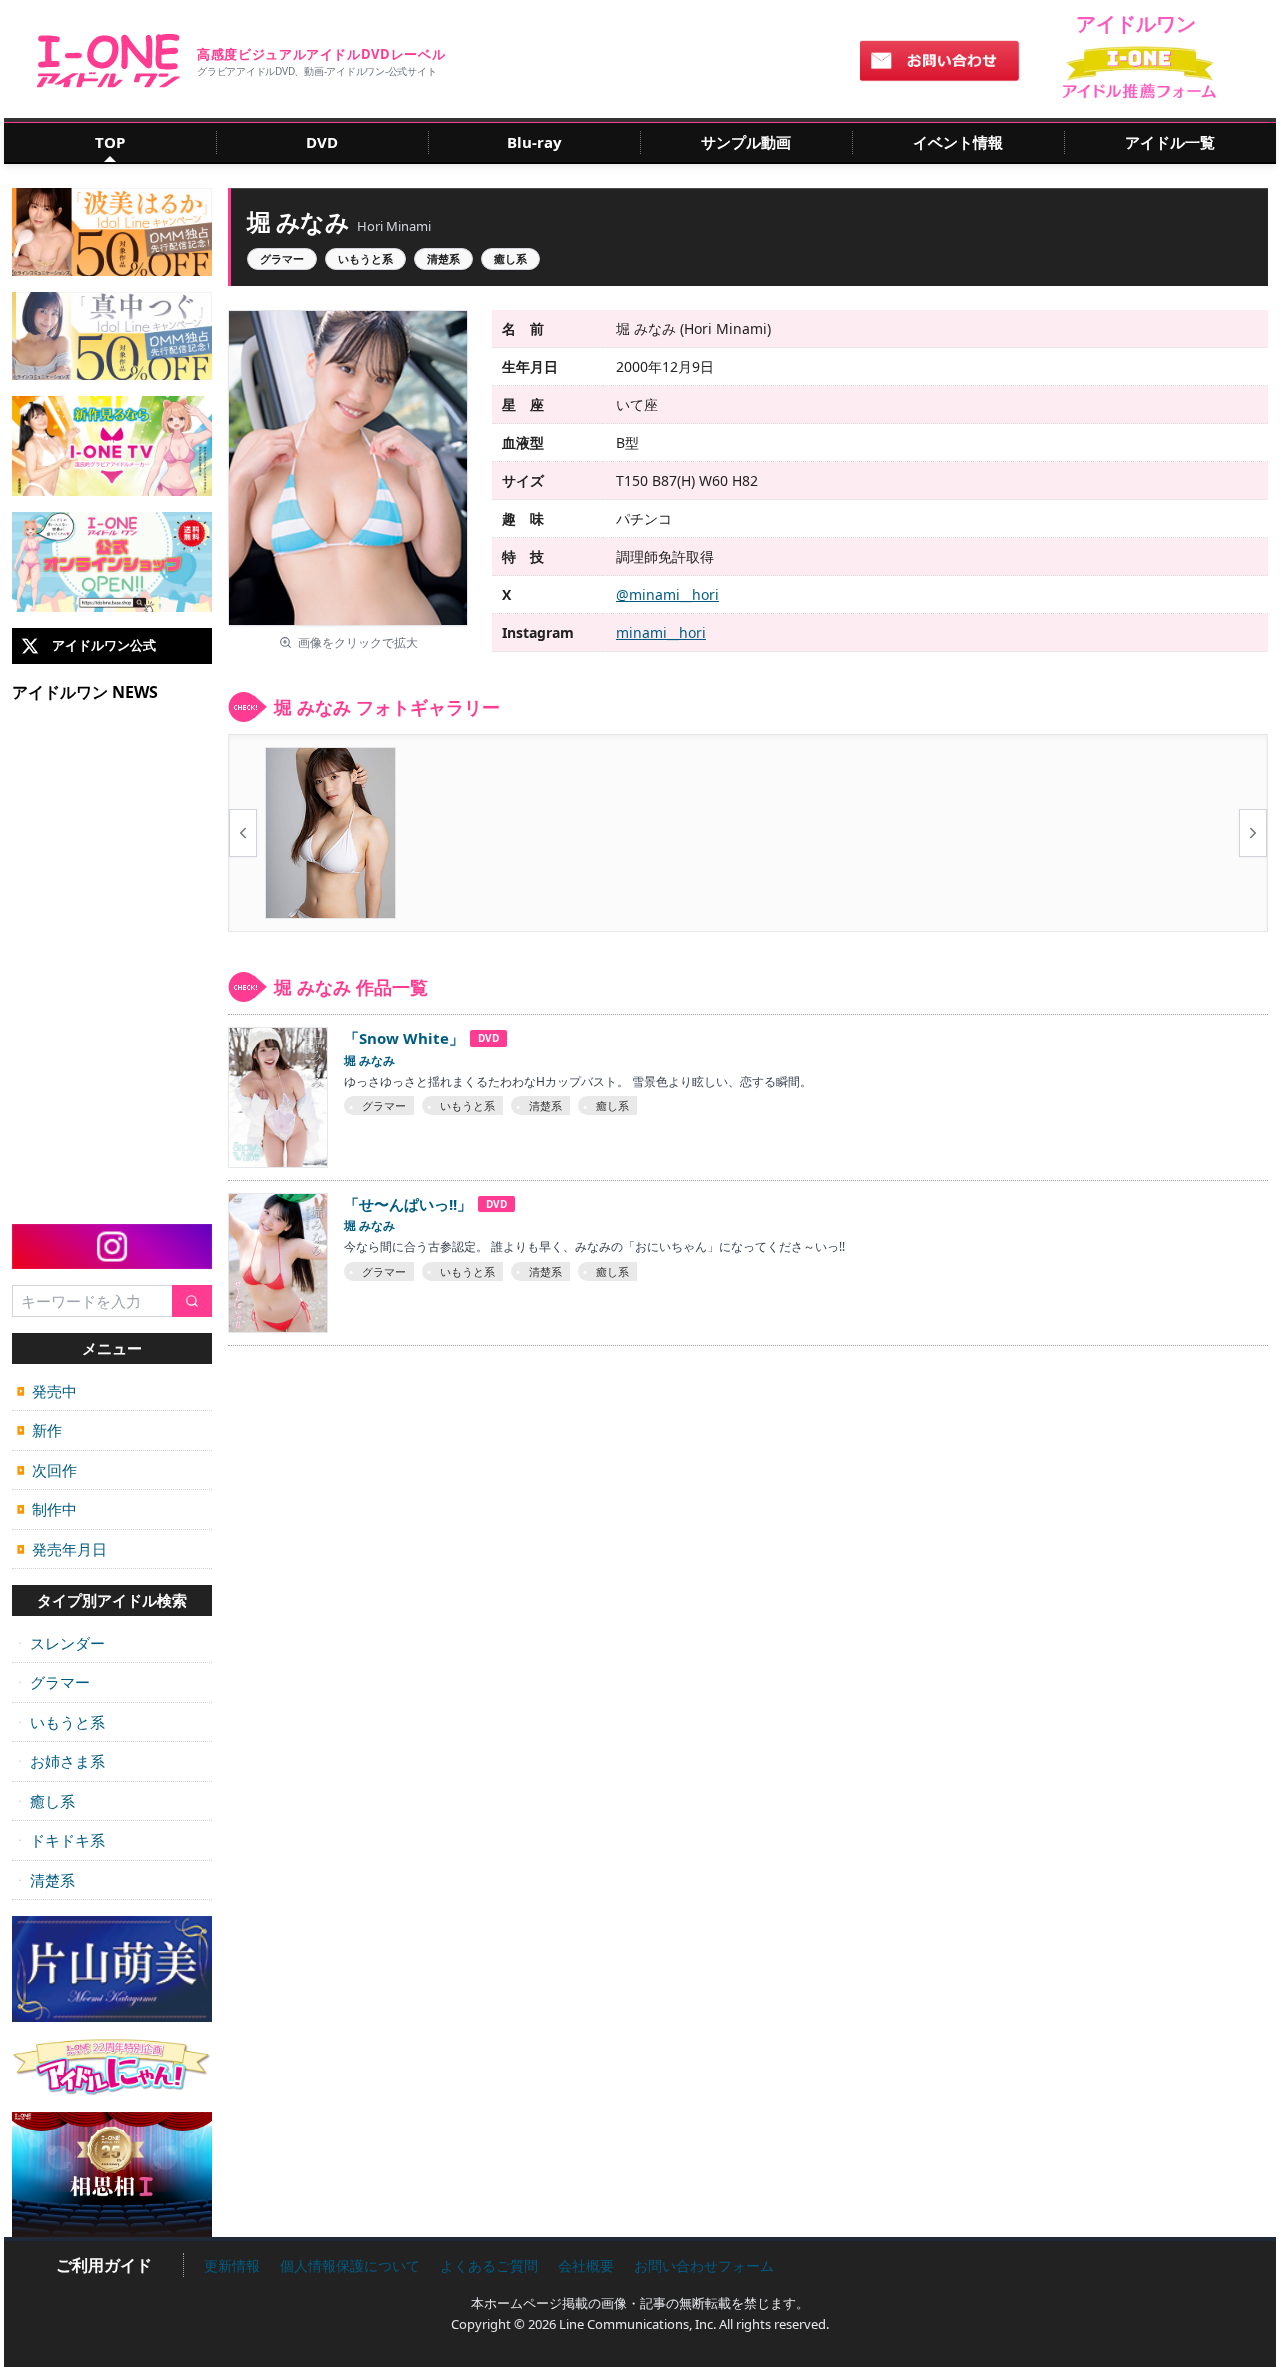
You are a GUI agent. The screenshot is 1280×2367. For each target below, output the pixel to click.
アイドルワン (108, 61)
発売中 (47, 1391)
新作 (39, 1430)
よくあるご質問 (489, 2265)
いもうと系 (61, 1722)
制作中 (47, 1509)
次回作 (47, 1470)
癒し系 (46, 1801)
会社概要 (586, 2265)
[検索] (192, 1301)
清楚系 (46, 1880)
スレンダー (61, 1643)
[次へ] (1253, 833)
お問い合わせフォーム (704, 2265)
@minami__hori (667, 594)
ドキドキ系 (61, 1840)
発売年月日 (62, 1549)
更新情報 (232, 2265)
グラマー (53, 1682)
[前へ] (243, 833)
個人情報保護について (350, 2265)
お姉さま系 (61, 1761)
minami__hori (661, 632)
